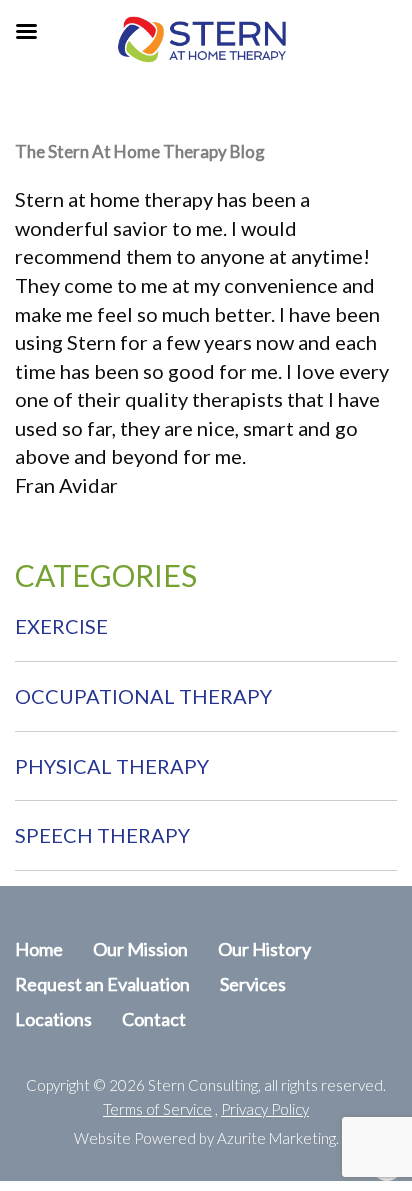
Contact (154, 1019)
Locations (53, 1019)
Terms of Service (157, 1109)
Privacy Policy (265, 1109)
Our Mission (140, 949)
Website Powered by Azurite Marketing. (206, 1138)
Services (253, 984)
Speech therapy (102, 835)
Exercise (61, 626)
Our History (264, 949)
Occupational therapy (143, 696)
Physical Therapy (112, 766)
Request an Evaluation (102, 984)
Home (39, 949)
